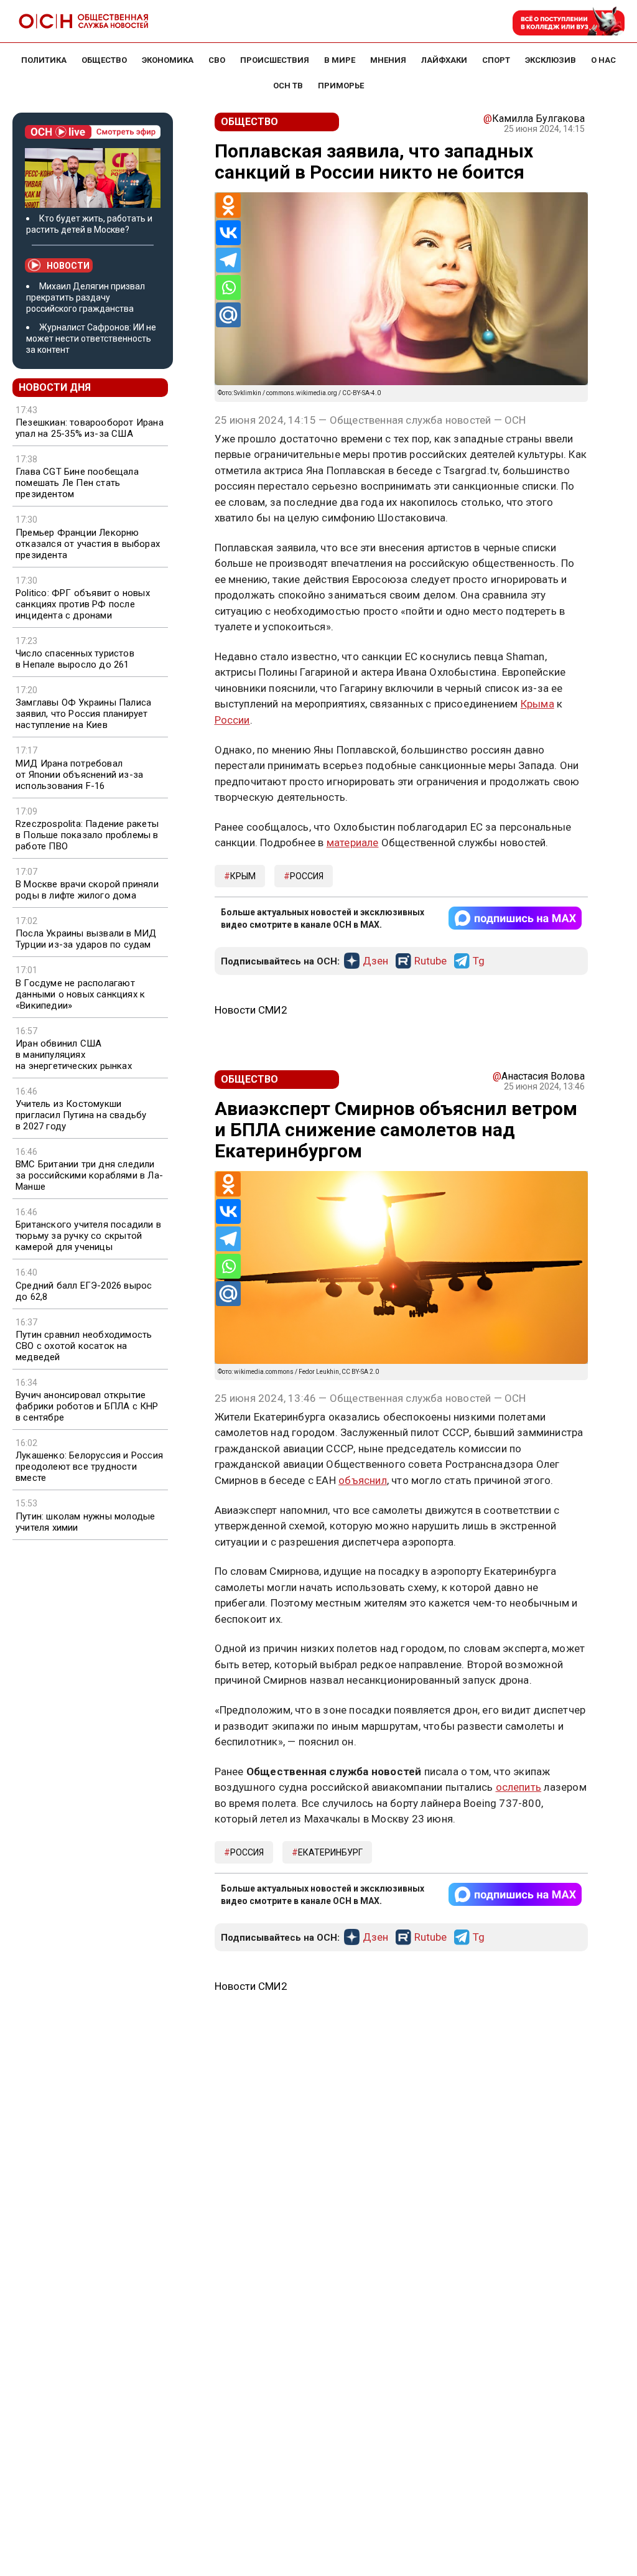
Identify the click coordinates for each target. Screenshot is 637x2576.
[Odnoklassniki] (228, 205)
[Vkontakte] (228, 233)
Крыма (537, 704)
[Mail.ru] (228, 315)
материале (353, 842)
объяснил (363, 1480)
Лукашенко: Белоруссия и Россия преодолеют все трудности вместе (89, 1467)
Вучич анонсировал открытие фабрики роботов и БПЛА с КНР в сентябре (87, 1406)
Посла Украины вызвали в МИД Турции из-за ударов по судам (86, 939)
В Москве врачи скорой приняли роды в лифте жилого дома (87, 890)
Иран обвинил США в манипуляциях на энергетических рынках (74, 1055)
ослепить (519, 1787)
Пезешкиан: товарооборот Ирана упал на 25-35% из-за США (90, 428)
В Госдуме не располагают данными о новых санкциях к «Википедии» (80, 994)
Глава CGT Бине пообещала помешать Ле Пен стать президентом (77, 483)
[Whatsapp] (228, 287)
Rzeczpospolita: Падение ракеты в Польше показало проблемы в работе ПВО (87, 835)
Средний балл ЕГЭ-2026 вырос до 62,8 (84, 1291)
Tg (479, 961)
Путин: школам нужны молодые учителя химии (85, 1522)
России (232, 720)
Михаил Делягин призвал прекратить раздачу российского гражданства (86, 297)
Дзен (375, 961)
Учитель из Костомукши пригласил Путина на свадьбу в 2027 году (81, 1115)
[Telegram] (228, 260)
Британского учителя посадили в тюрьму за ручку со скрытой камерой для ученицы (88, 1236)
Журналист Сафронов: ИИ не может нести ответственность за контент (91, 338)
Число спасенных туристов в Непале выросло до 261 (75, 659)
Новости (68, 266)
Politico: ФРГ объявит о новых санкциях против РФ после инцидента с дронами (83, 604)
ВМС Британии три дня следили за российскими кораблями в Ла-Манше (89, 1175)
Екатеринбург (330, 1852)
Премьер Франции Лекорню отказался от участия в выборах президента (88, 544)
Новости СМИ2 (251, 1010)
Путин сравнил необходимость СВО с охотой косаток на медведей (84, 1346)
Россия (307, 876)
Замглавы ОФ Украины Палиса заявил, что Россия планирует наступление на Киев (83, 714)
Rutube (430, 961)
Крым (243, 876)
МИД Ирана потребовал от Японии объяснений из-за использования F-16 (79, 775)
